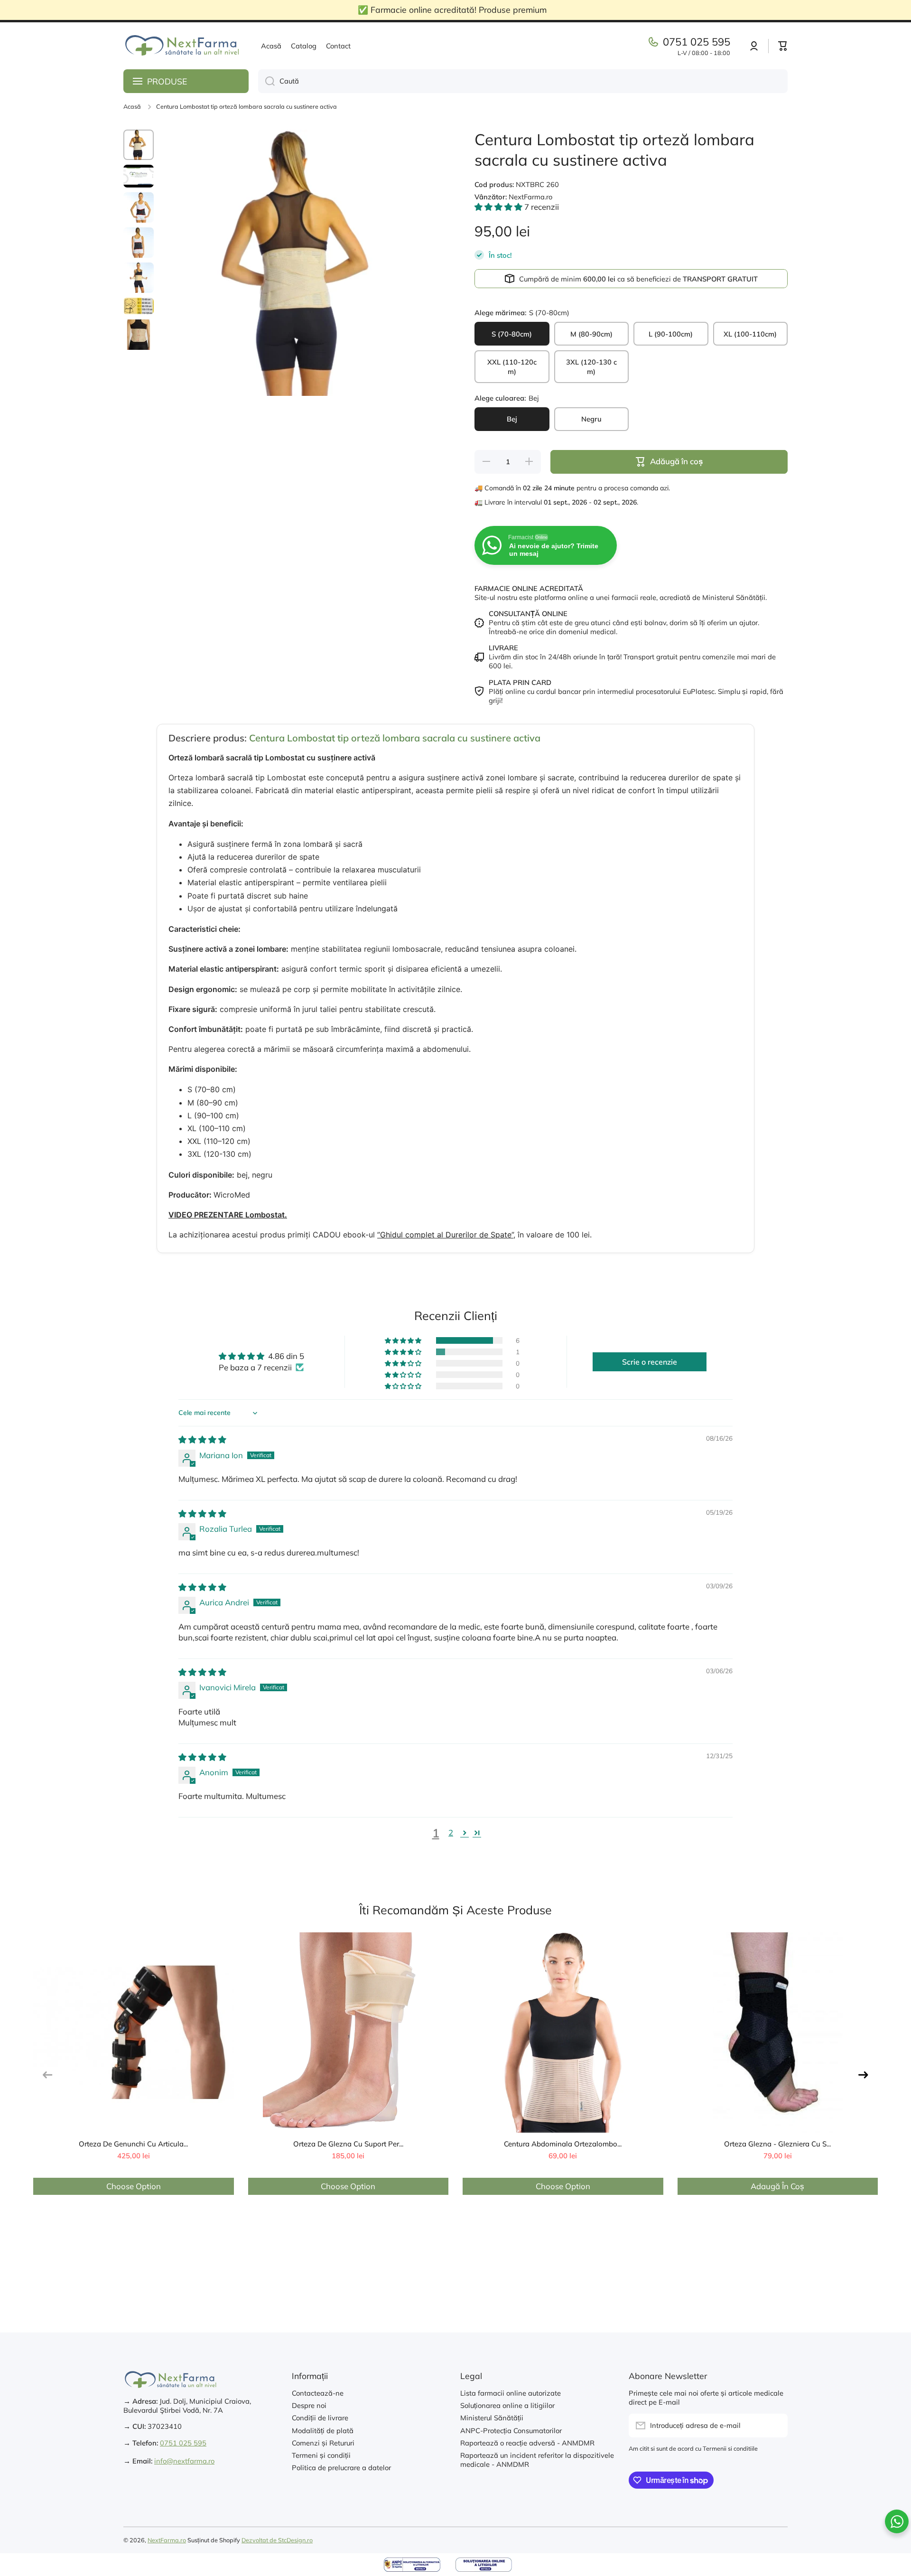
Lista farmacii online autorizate (511, 2393)
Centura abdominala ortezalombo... (563, 2144)
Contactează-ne (318, 2393)
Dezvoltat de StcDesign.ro (277, 2540)
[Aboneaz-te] (776, 2426)
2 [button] (451, 1832)
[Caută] (266, 81)
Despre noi (309, 2405)
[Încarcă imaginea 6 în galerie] (139, 306)
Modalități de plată (323, 2431)
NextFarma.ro (167, 2540)
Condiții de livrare (320, 2418)
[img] (202, 1439)
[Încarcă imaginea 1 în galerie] (139, 145)
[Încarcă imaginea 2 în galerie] (139, 176)
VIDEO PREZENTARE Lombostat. (228, 1215)
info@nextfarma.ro (184, 2461)
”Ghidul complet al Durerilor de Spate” (445, 1235)
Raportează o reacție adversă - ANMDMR (527, 2443)
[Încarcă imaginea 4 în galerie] (139, 243)
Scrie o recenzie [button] (650, 1362)
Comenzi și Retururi (323, 2443)
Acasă (132, 106)
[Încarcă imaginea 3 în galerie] (139, 207)
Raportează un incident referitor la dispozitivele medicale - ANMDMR (537, 2460)
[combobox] (523, 81)
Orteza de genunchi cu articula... (133, 2144)
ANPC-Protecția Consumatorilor (511, 2431)
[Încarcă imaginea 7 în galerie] (139, 335)
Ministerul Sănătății (492, 2418)
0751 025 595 (697, 42)
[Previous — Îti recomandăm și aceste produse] (48, 2075)
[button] (783, 46)
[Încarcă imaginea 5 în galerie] (139, 278)
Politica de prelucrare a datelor (341, 2468)
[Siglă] (183, 46)
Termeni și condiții (321, 2455)
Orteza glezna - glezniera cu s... (777, 2144)
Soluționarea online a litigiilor (507, 2405)
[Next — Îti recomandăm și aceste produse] (863, 2075)
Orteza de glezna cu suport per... (348, 2144)
